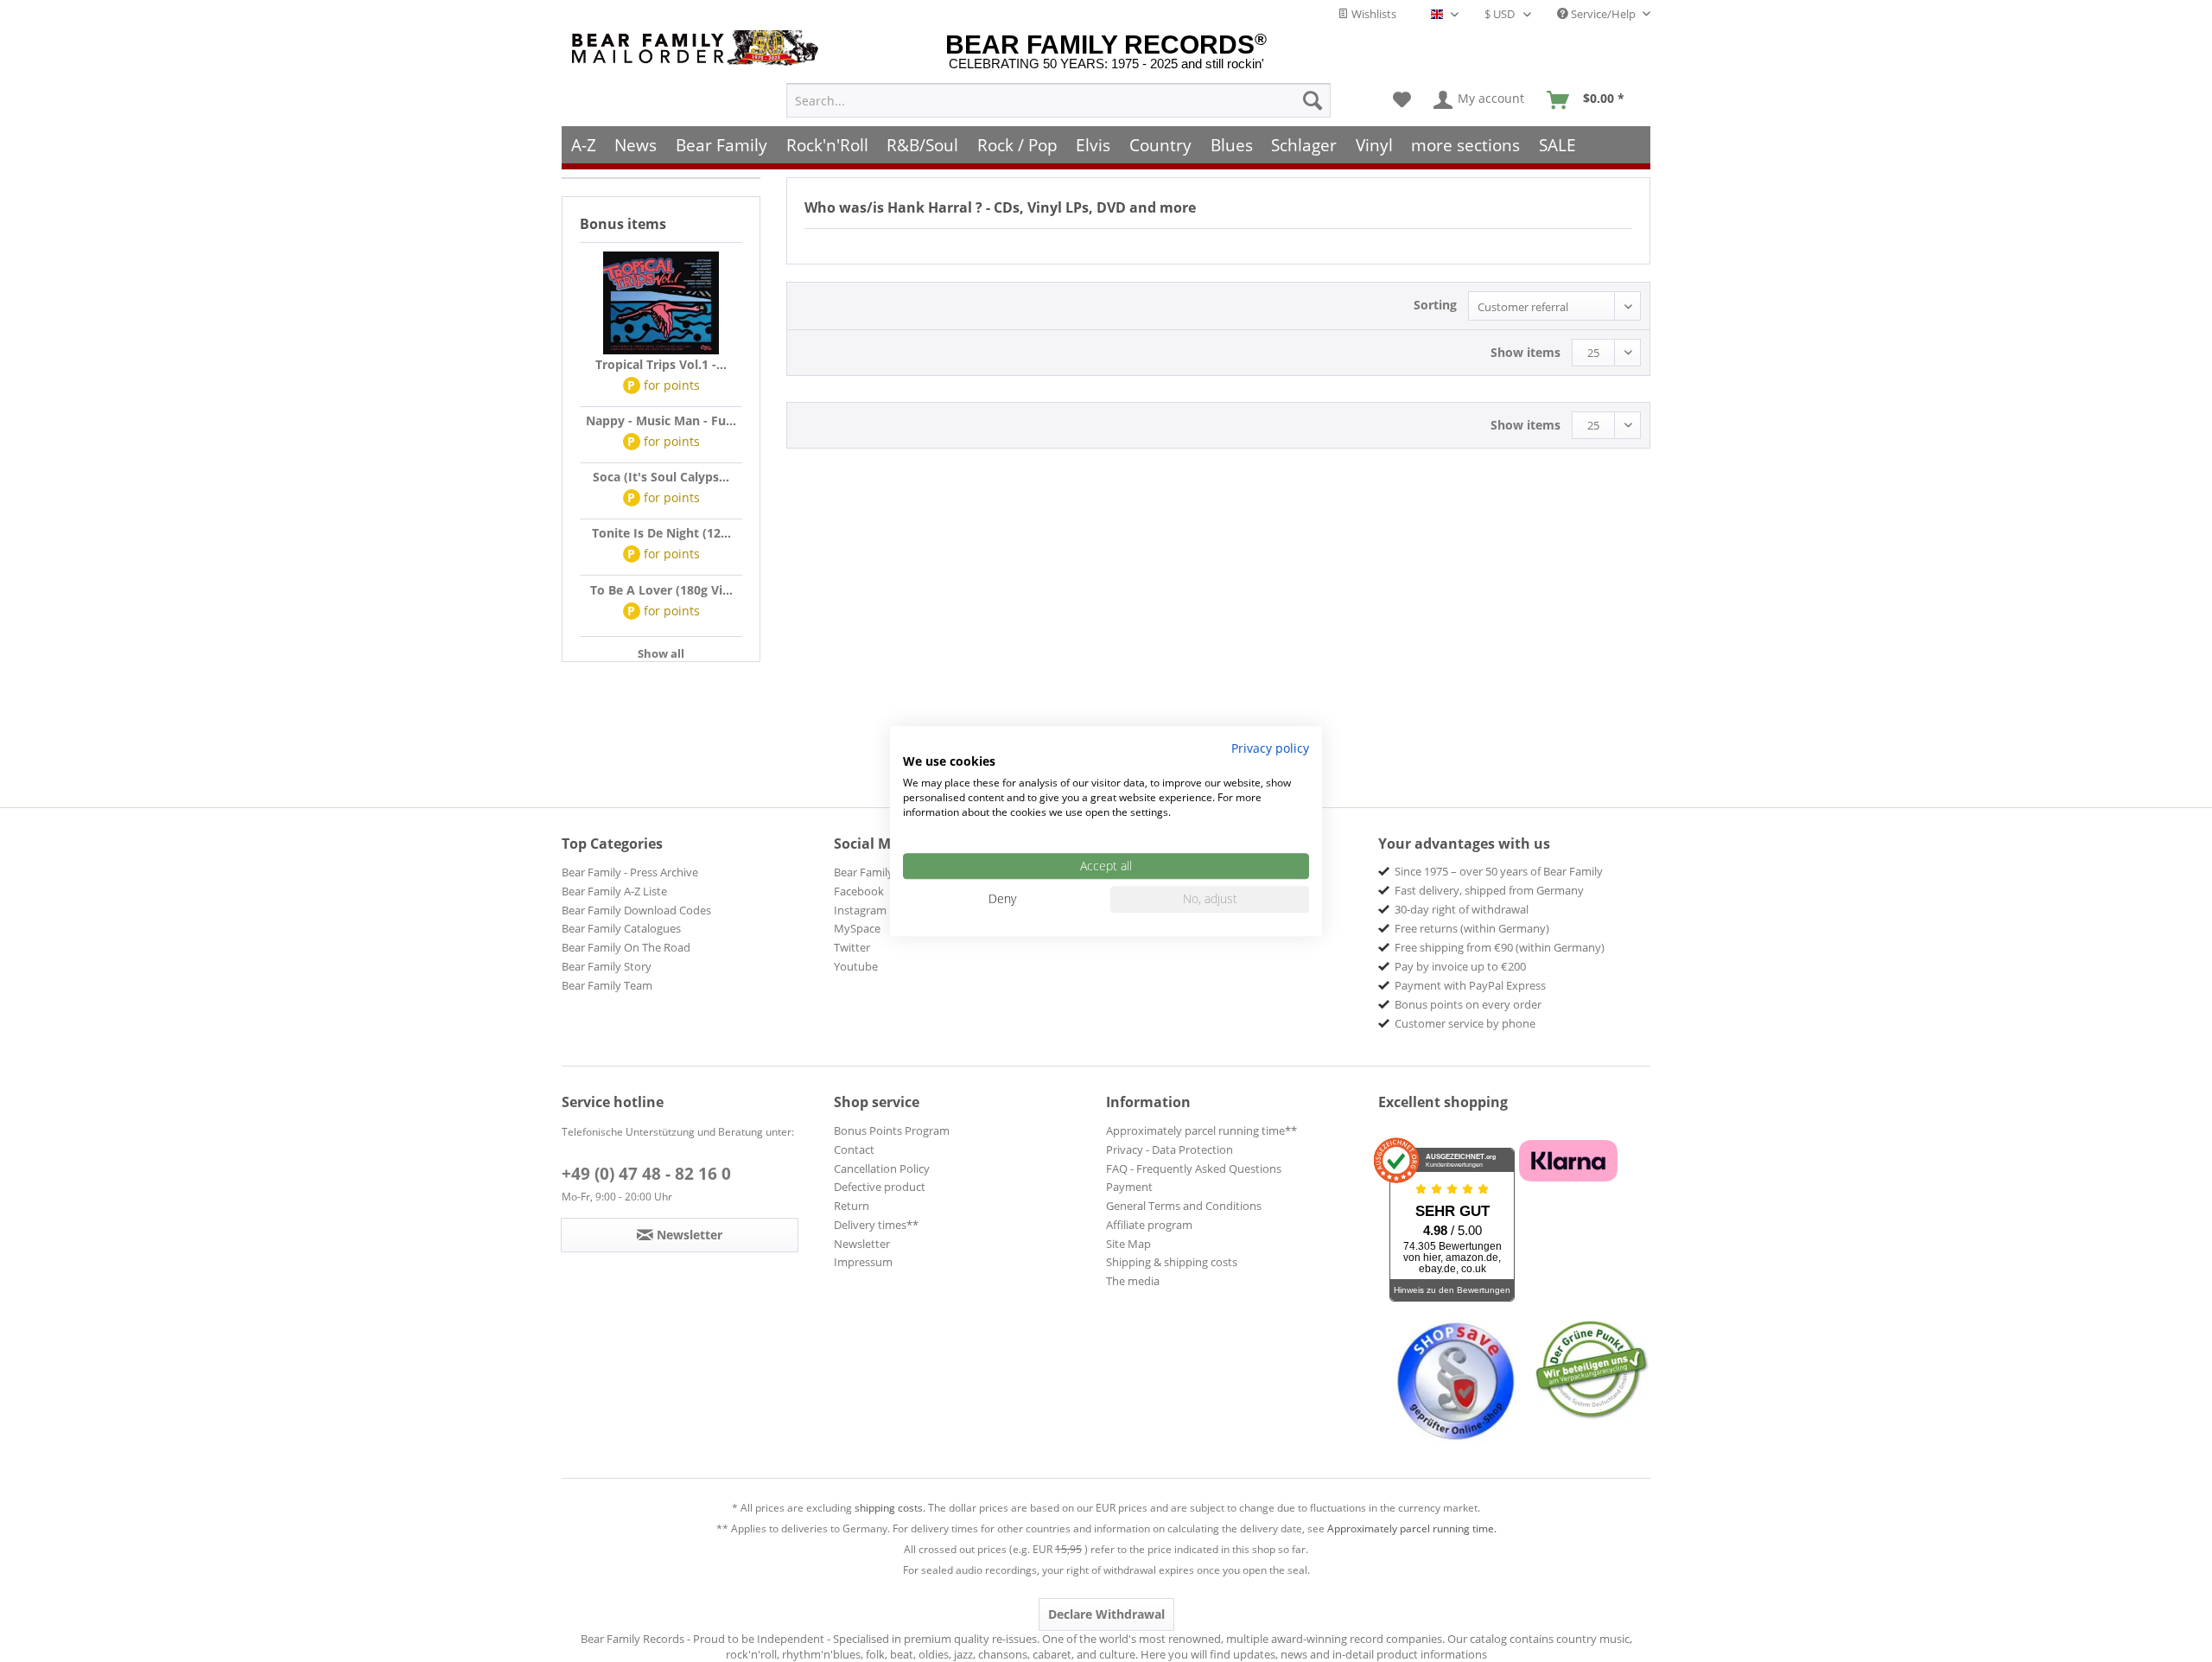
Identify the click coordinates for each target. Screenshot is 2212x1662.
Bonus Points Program (892, 1130)
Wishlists (1373, 14)
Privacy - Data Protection (1170, 1149)
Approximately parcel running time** (1201, 1130)
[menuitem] (1058, 100)
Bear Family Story (607, 966)
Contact (854, 1149)
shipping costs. (890, 1508)
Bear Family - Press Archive (630, 872)
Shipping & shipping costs (1172, 1262)
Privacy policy (1270, 748)
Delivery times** (876, 1225)
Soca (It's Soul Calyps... (661, 477)
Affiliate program (1149, 1225)
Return (852, 1206)
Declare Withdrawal (1106, 1614)
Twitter (852, 947)
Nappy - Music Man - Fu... (661, 420)
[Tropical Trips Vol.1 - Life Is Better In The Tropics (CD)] (661, 303)
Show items (1526, 352)
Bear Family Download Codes (636, 910)
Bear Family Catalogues (621, 928)
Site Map (1128, 1244)
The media (1133, 1281)
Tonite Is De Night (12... (661, 533)
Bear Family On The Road (626, 947)
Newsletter (862, 1244)
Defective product (880, 1187)
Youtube (856, 966)
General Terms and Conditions (1184, 1206)
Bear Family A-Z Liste (614, 891)
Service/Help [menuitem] (1603, 14)
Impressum (863, 1262)
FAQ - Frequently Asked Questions (1194, 1168)
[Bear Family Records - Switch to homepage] (698, 48)
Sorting (1435, 305)
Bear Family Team (607, 985)
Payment (1129, 1187)
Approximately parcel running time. (1412, 1528)
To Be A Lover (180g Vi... (661, 590)
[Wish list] (1402, 100)
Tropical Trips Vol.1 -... (661, 364)
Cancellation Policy (882, 1168)
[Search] (1313, 100)
